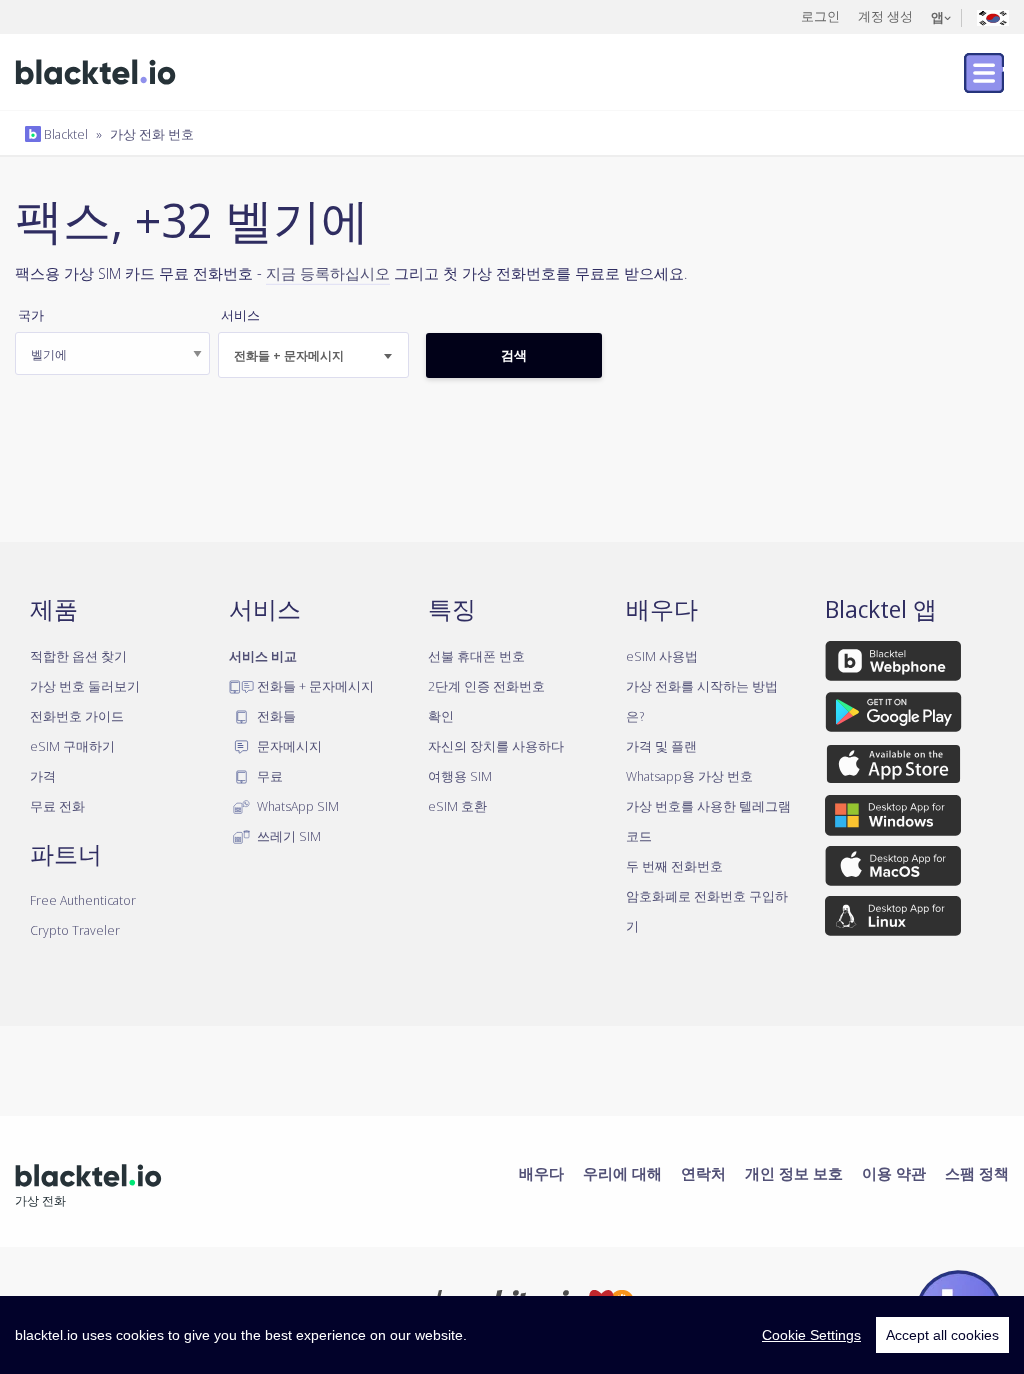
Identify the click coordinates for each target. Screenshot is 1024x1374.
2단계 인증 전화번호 (486, 686)
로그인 (820, 16)
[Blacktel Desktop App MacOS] (893, 869)
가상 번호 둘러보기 (85, 686)
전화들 (275, 716)
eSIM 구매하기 (72, 746)
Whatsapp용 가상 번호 (689, 776)
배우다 (541, 1173)
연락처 (703, 1173)
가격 (43, 776)
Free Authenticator (83, 900)
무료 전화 (57, 806)
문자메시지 (288, 746)
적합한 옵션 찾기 (78, 656)
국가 (31, 315)
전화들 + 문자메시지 (314, 686)
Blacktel (64, 134)
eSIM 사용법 (662, 656)
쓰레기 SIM (287, 836)
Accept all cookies (942, 1335)
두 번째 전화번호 (674, 866)
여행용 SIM (460, 776)
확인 (441, 716)
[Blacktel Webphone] (893, 664)
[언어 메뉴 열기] (993, 16)
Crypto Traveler (75, 930)
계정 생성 (885, 16)
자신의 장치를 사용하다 (496, 746)
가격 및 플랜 (661, 746)
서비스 (240, 315)
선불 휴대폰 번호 (476, 656)
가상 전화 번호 (152, 134)
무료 (268, 776)
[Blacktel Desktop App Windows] (893, 819)
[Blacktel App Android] (893, 716)
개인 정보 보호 (794, 1173)
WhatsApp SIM (296, 806)
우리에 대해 (622, 1173)
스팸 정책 (977, 1173)
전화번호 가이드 (77, 716)
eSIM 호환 (457, 806)
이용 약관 (894, 1173)
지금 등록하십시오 (328, 273)
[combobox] (313, 355)
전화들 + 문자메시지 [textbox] (289, 355)
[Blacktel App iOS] (893, 768)
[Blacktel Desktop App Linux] (893, 920)
